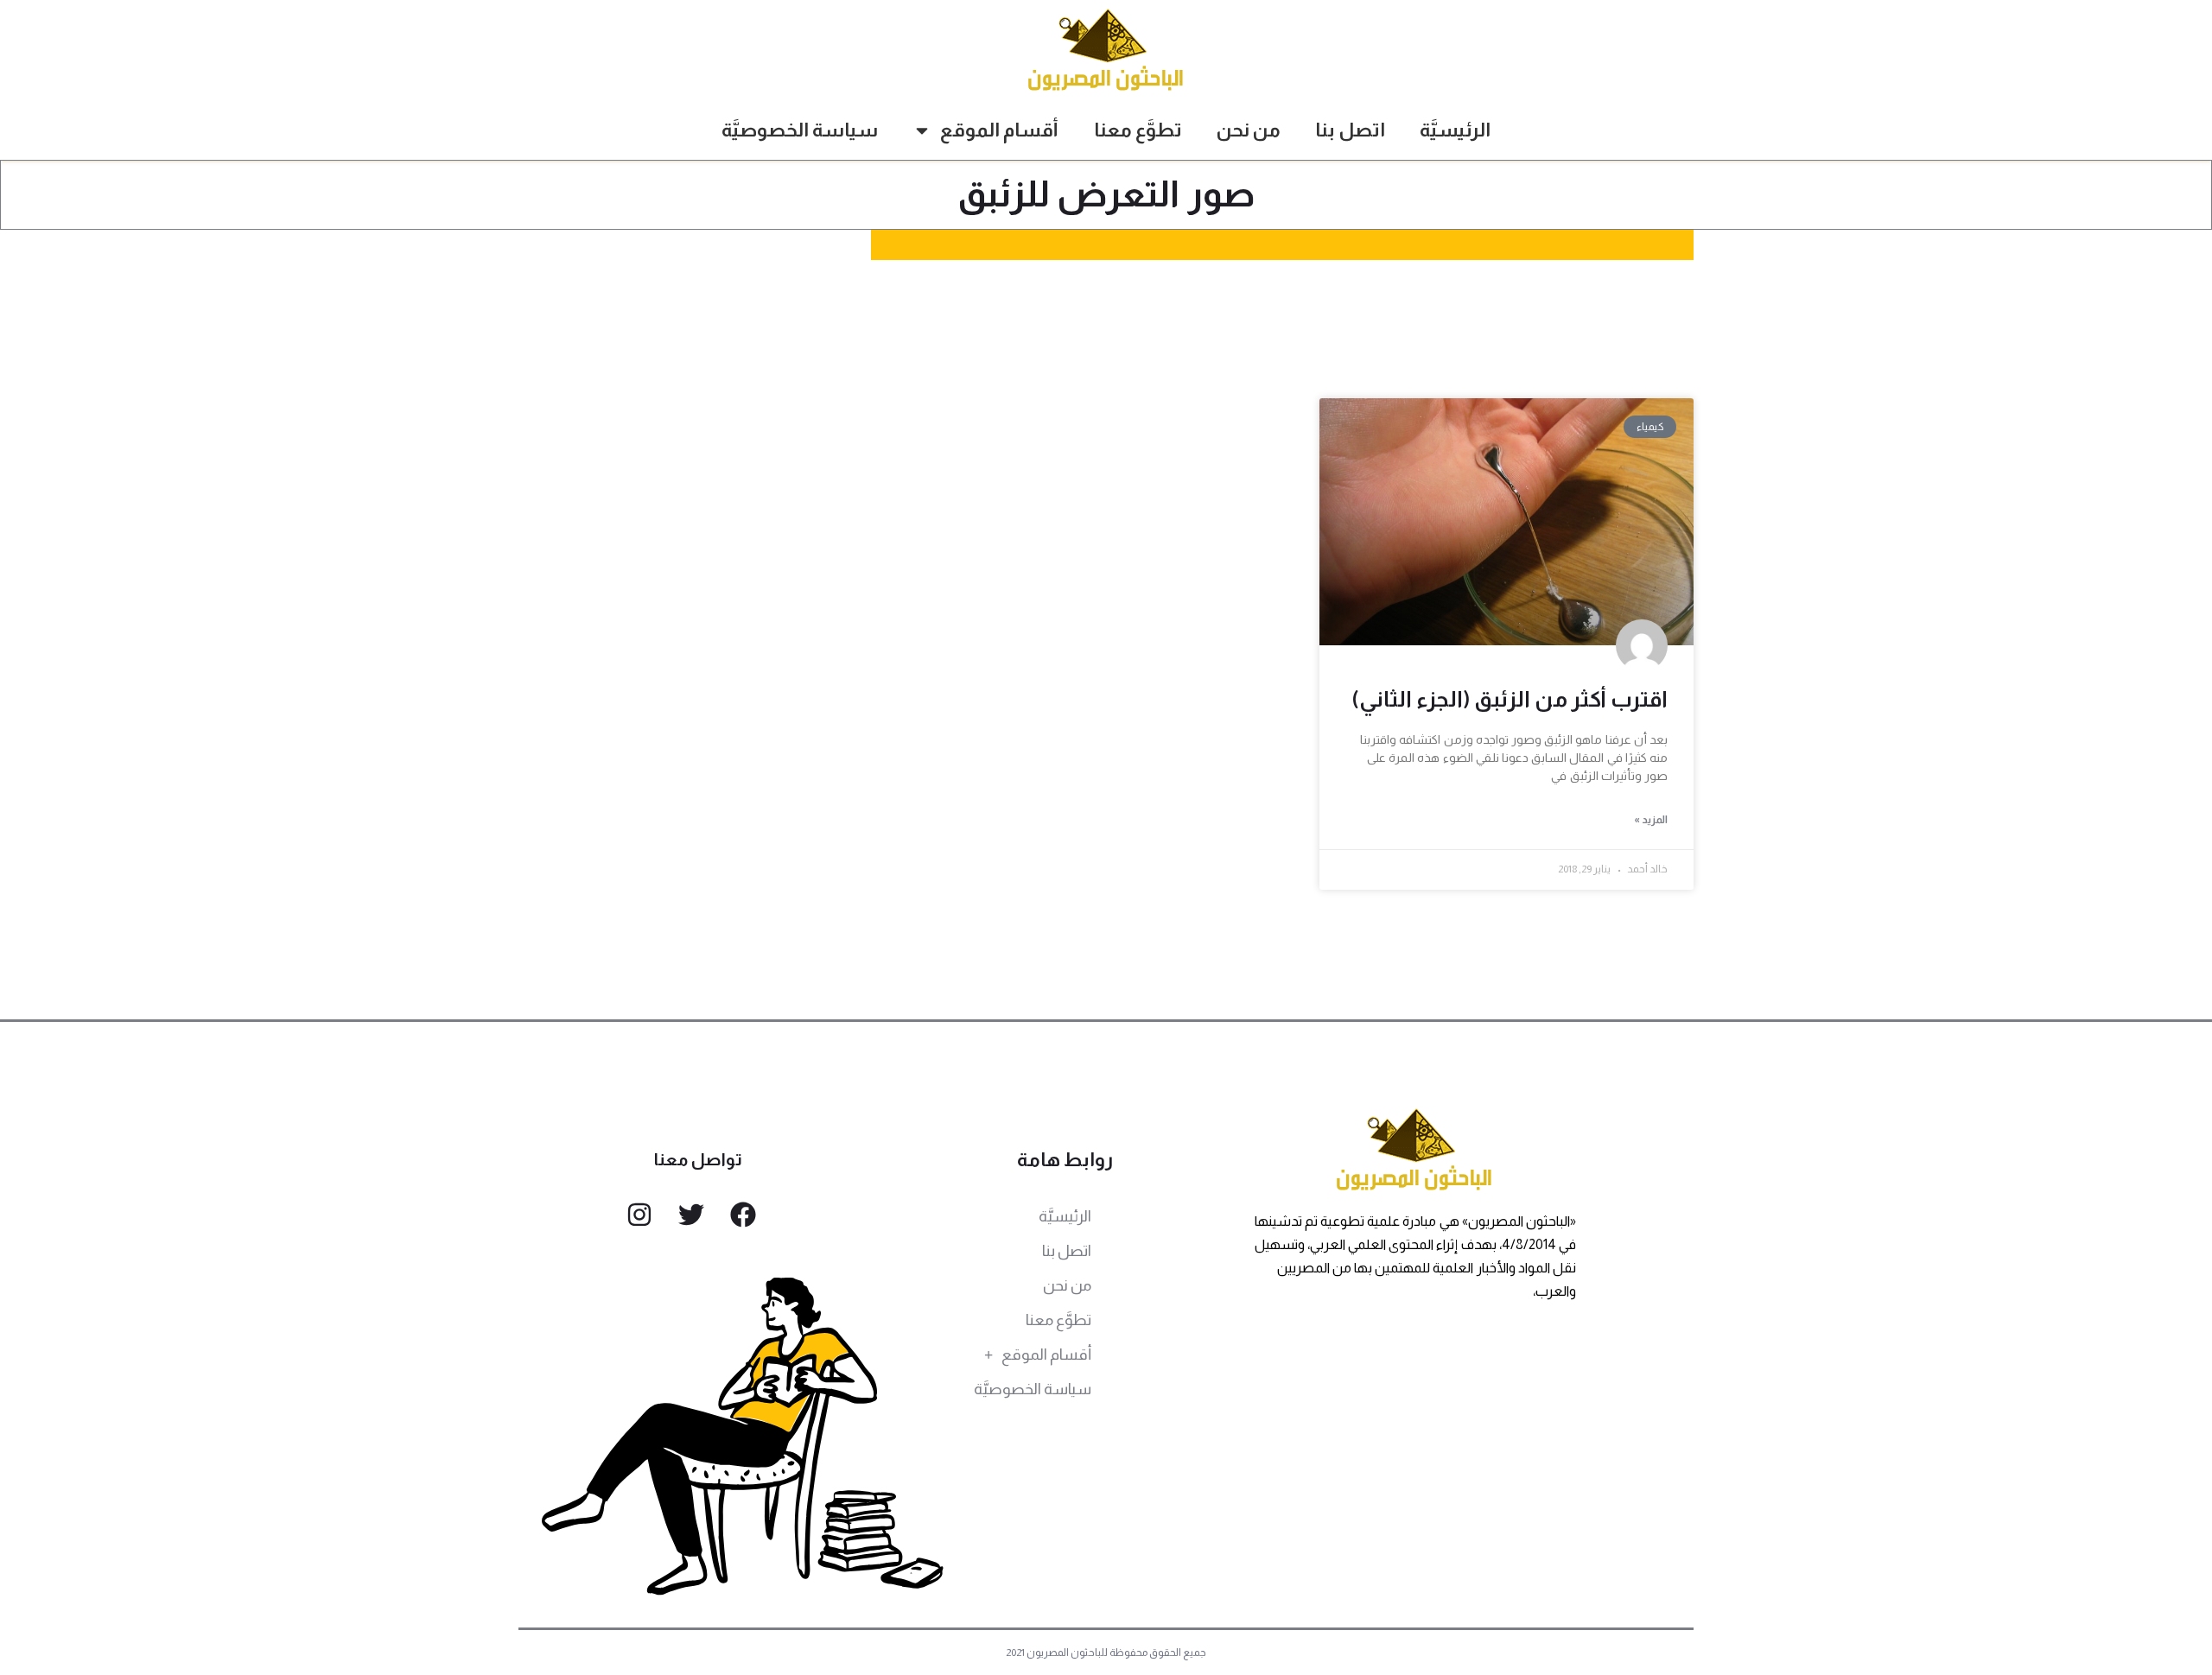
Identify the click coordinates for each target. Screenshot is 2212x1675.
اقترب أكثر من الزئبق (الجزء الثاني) (1510, 699)
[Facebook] (743, 1215)
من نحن (1249, 130)
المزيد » (1651, 820)
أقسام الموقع (999, 130)
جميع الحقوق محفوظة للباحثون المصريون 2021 (1106, 1653)
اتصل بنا (1350, 130)
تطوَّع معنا (1138, 130)
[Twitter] (691, 1215)
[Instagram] (639, 1215)
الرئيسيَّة (1455, 130)
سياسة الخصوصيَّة (800, 130)
